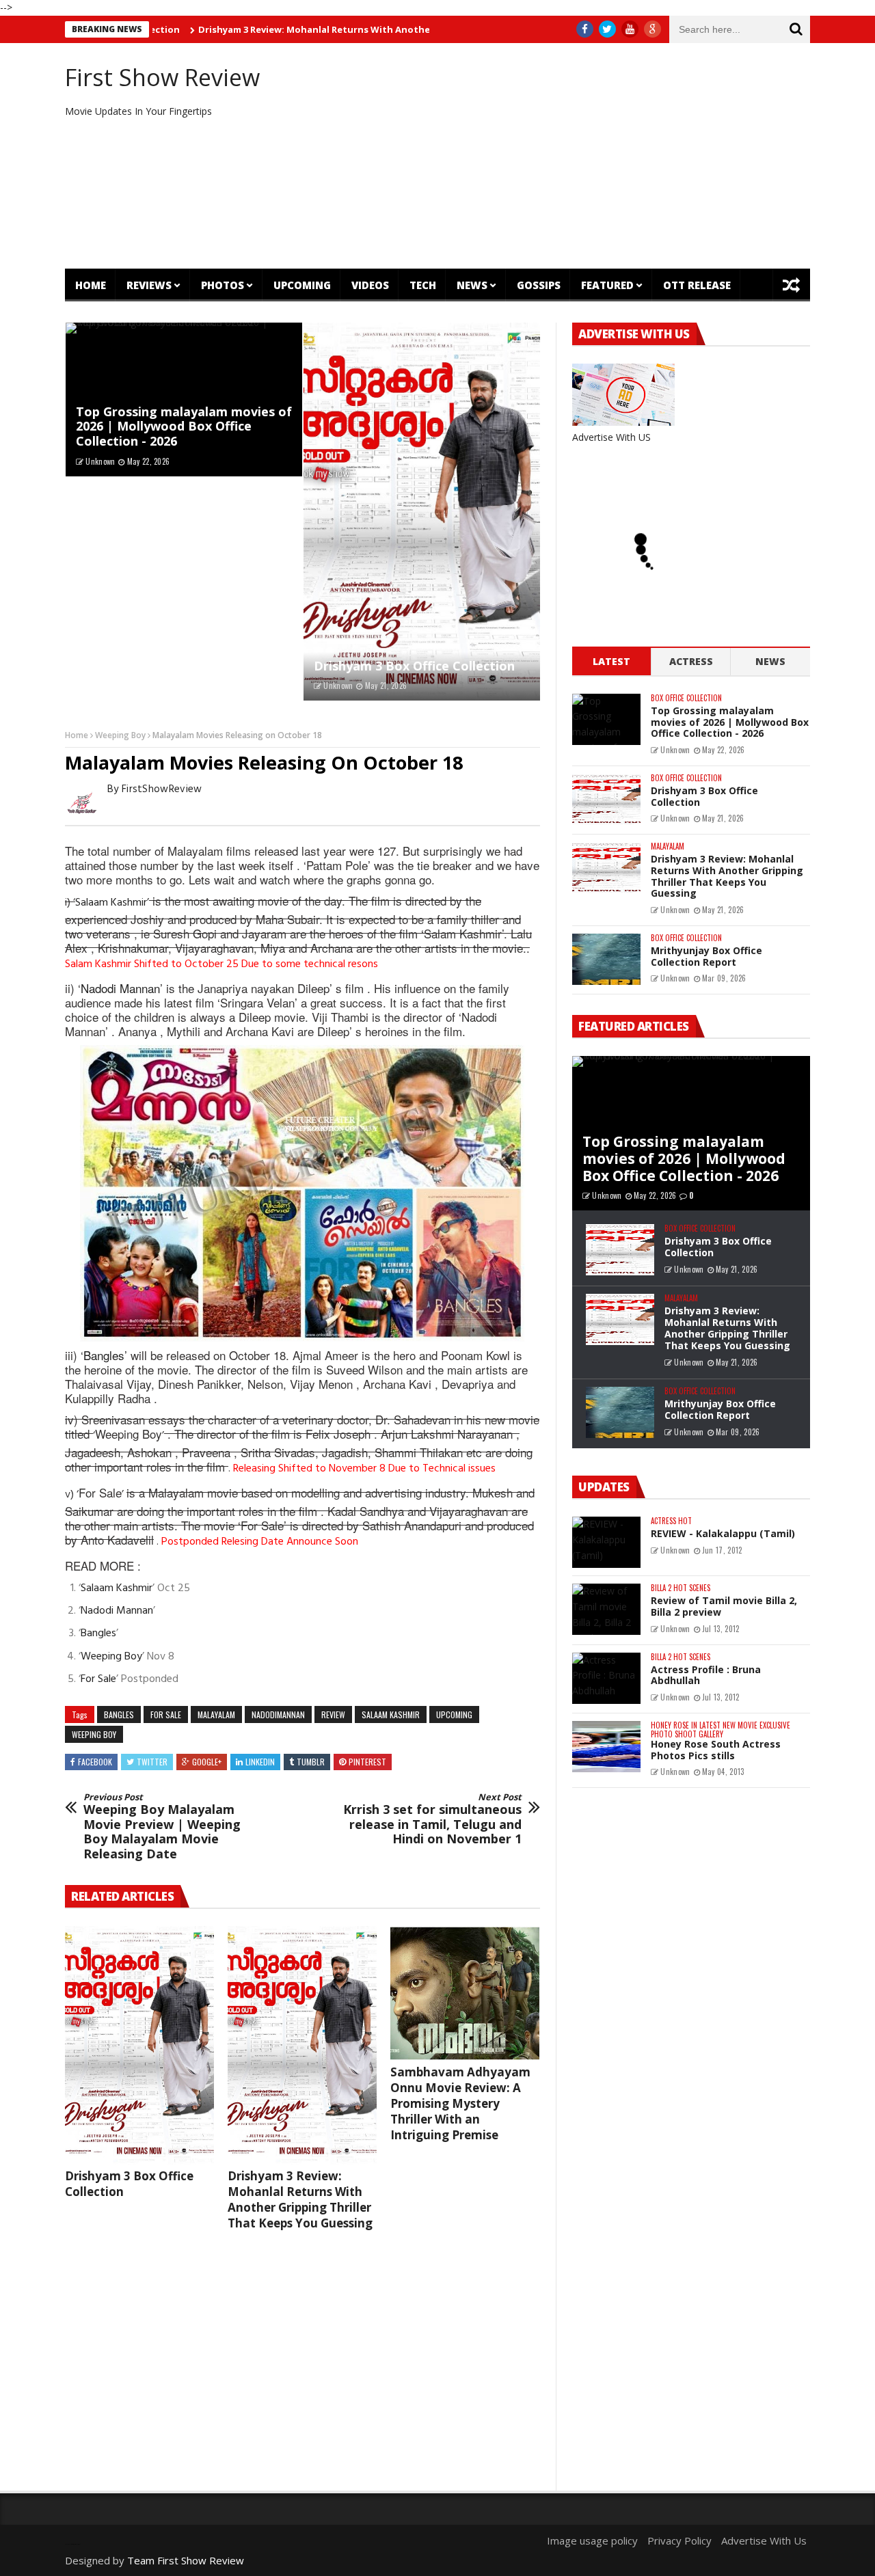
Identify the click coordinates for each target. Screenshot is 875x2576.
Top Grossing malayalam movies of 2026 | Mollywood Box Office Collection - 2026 (184, 426)
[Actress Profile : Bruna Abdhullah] (606, 1678)
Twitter (152, 1762)
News (472, 285)
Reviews (149, 285)
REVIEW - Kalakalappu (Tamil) (723, 1533)
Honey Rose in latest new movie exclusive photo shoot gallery (721, 1730)
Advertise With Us (764, 2540)
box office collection (686, 698)
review (333, 1714)
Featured (607, 285)
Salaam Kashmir (111, 903)
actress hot (671, 1521)
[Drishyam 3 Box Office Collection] (422, 512)
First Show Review (162, 77)
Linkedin (260, 1762)
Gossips (539, 285)
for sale (166, 1714)
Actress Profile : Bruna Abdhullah (706, 1675)
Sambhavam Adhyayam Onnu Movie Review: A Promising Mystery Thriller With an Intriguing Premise (460, 2103)
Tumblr (311, 1762)
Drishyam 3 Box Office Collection (414, 666)
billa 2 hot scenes (681, 1588)
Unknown (100, 461)
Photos (223, 285)
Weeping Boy (120, 735)
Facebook (95, 1762)
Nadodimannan (278, 1714)
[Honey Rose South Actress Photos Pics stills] (606, 1747)
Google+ (207, 1762)
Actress (691, 661)
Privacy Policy (679, 2540)
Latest (611, 661)
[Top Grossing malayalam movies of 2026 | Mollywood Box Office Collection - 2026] (606, 719)
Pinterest (367, 1762)
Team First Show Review (186, 2560)
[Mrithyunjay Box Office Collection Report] (606, 959)
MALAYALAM (216, 1714)
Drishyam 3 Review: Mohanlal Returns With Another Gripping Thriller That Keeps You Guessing (343, 29)
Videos (370, 285)
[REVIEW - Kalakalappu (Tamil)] (606, 1542)
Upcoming (302, 285)
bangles (119, 1714)
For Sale (100, 1492)
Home (91, 285)
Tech (423, 285)
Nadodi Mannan (120, 988)
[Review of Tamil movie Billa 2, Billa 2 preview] (606, 1609)
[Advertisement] (564, 156)
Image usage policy (592, 2540)
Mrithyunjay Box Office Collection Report (706, 956)
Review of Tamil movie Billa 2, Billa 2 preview (724, 1606)
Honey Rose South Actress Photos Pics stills (716, 1750)
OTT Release (697, 285)
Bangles (104, 1355)
